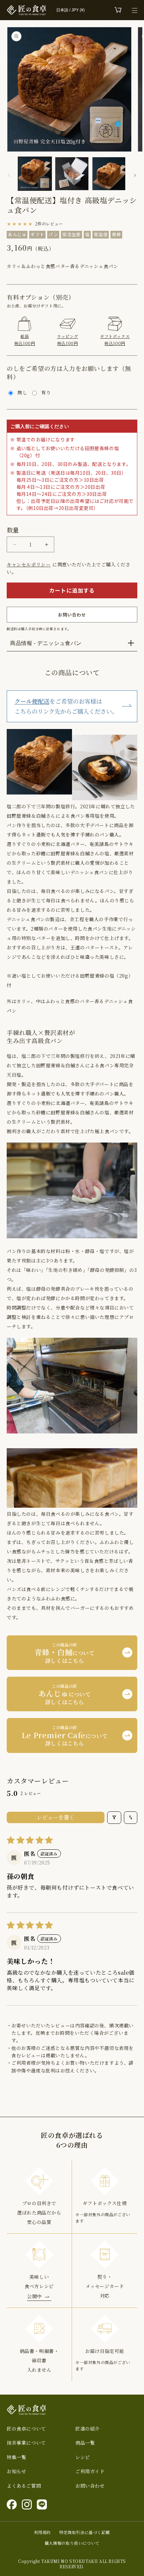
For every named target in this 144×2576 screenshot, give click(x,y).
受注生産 (71, 234)
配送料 (12, 629)
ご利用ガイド (90, 2471)
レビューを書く (56, 1817)
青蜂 (116, 234)
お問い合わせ (90, 2486)
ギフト (37, 234)
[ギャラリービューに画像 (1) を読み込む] (35, 174)
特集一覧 (16, 2457)
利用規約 (43, 2532)
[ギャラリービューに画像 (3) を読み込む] (109, 174)
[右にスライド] (135, 175)
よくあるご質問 (24, 2486)
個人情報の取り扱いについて (72, 2543)
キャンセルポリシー (29, 564)
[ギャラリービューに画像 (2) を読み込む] (72, 174)
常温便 (101, 234)
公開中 (34, 2296)
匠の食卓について (26, 2429)
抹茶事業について (26, 2443)
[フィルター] (114, 1818)
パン (53, 234)
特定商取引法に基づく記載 (85, 2532)
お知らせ (16, 2471)
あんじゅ (17, 234)
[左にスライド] (9, 175)
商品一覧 (85, 2443)
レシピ (83, 2457)
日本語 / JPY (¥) (70, 10)
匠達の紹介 (88, 2429)
